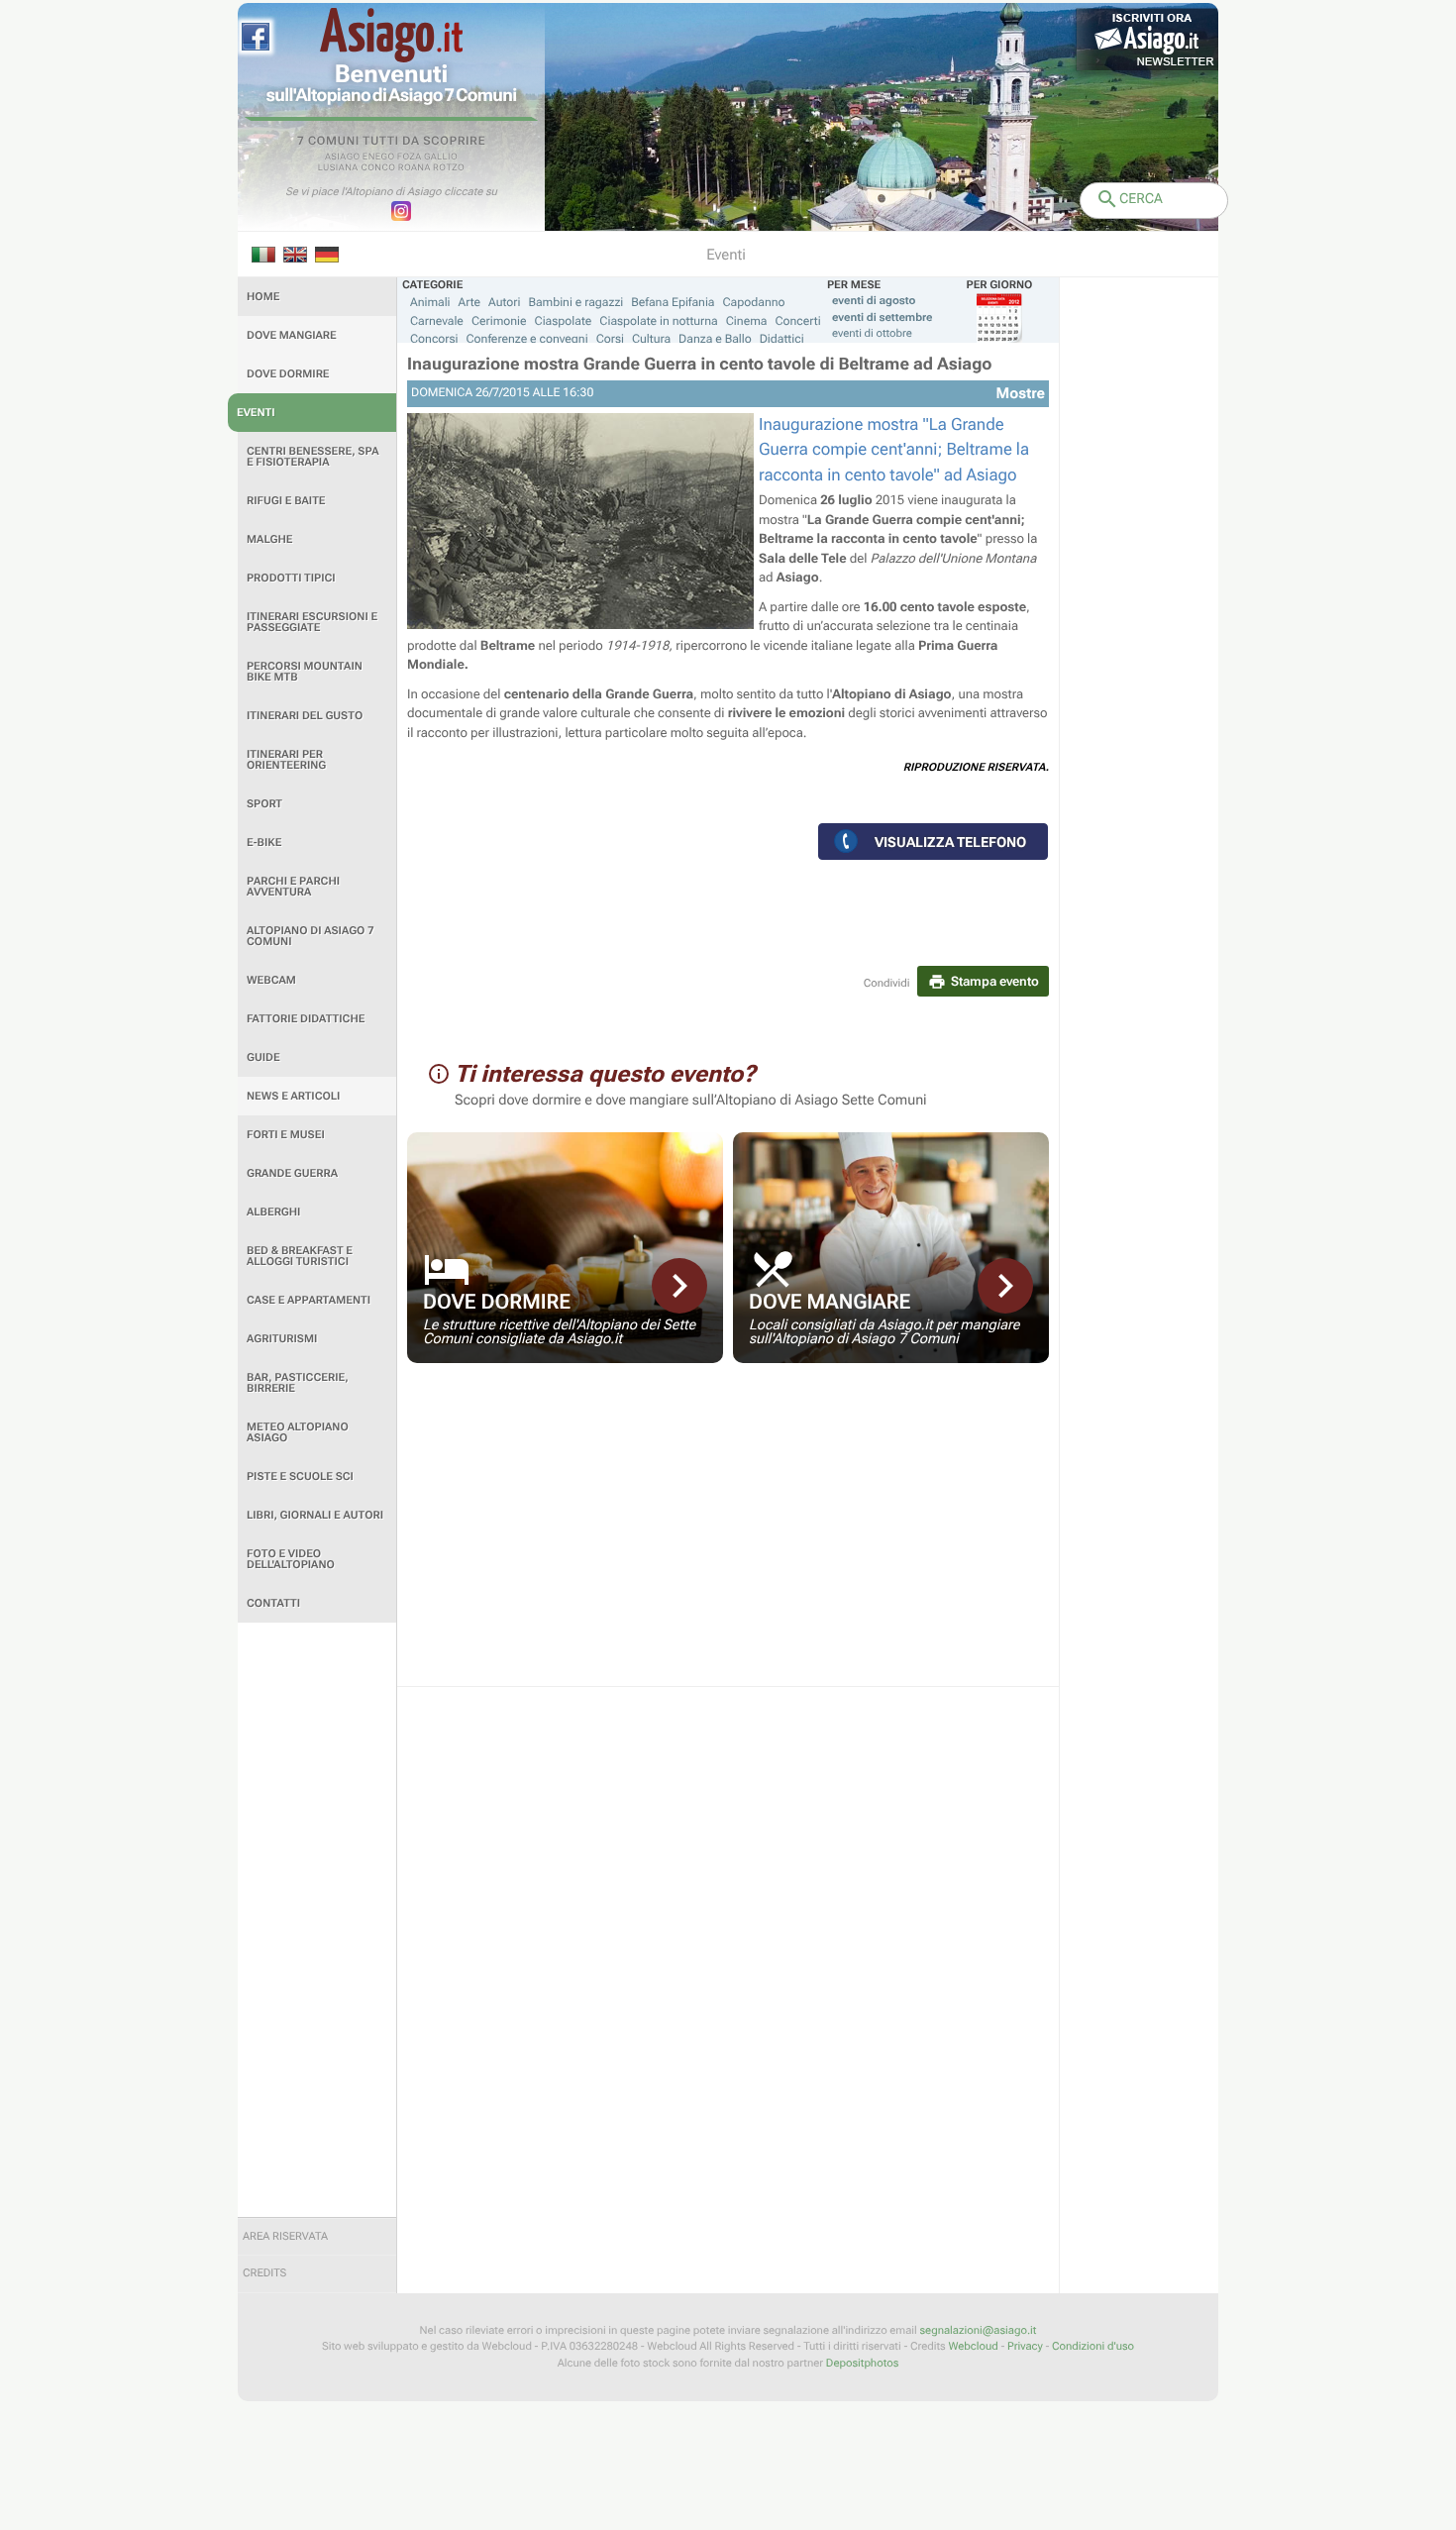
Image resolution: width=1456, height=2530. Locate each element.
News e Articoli (293, 1096)
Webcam (271, 980)
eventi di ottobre (872, 333)
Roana (415, 168)
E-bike (264, 843)
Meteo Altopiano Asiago (298, 1432)
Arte (470, 302)
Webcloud (973, 2346)
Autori (504, 302)
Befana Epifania (673, 302)
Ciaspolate (564, 321)
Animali (430, 302)
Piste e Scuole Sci (300, 1476)
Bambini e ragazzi (575, 302)
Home (263, 297)
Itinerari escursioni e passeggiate (312, 622)
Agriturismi (282, 1339)
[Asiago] (391, 35)
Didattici (782, 339)
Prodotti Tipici (291, 578)
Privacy (1025, 2346)
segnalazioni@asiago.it (978, 2330)
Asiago (343, 158)
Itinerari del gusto (305, 716)
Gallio (441, 158)
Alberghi (273, 1212)
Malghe (270, 539)
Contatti (273, 1603)
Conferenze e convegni (527, 339)
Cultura (651, 339)
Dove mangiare (292, 335)
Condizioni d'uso (1093, 2346)
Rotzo (449, 168)
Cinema (747, 321)
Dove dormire (288, 374)
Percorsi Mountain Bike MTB (305, 672)
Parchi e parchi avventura (293, 887)
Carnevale (437, 321)
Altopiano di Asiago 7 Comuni (310, 936)
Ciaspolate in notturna (658, 321)
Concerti (797, 321)
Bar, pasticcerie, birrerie (298, 1383)
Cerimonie (499, 321)
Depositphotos (862, 2363)
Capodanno (754, 302)
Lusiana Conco (357, 168)
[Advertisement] (317, 1920)
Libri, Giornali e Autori (315, 1515)
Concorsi (434, 339)
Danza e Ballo (715, 339)
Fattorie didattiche (306, 1019)
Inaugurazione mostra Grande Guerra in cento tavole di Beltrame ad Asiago (700, 365)
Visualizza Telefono (950, 842)
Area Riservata (285, 2236)
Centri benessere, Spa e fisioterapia (313, 457)
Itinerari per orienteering (286, 760)
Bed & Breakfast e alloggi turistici (300, 1256)
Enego (379, 158)
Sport (264, 804)
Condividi (887, 983)
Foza (410, 158)
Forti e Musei (286, 1135)
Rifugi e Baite (286, 501)
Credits (264, 2273)
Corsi (610, 339)
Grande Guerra (292, 1173)
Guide (263, 1057)
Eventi (256, 413)
